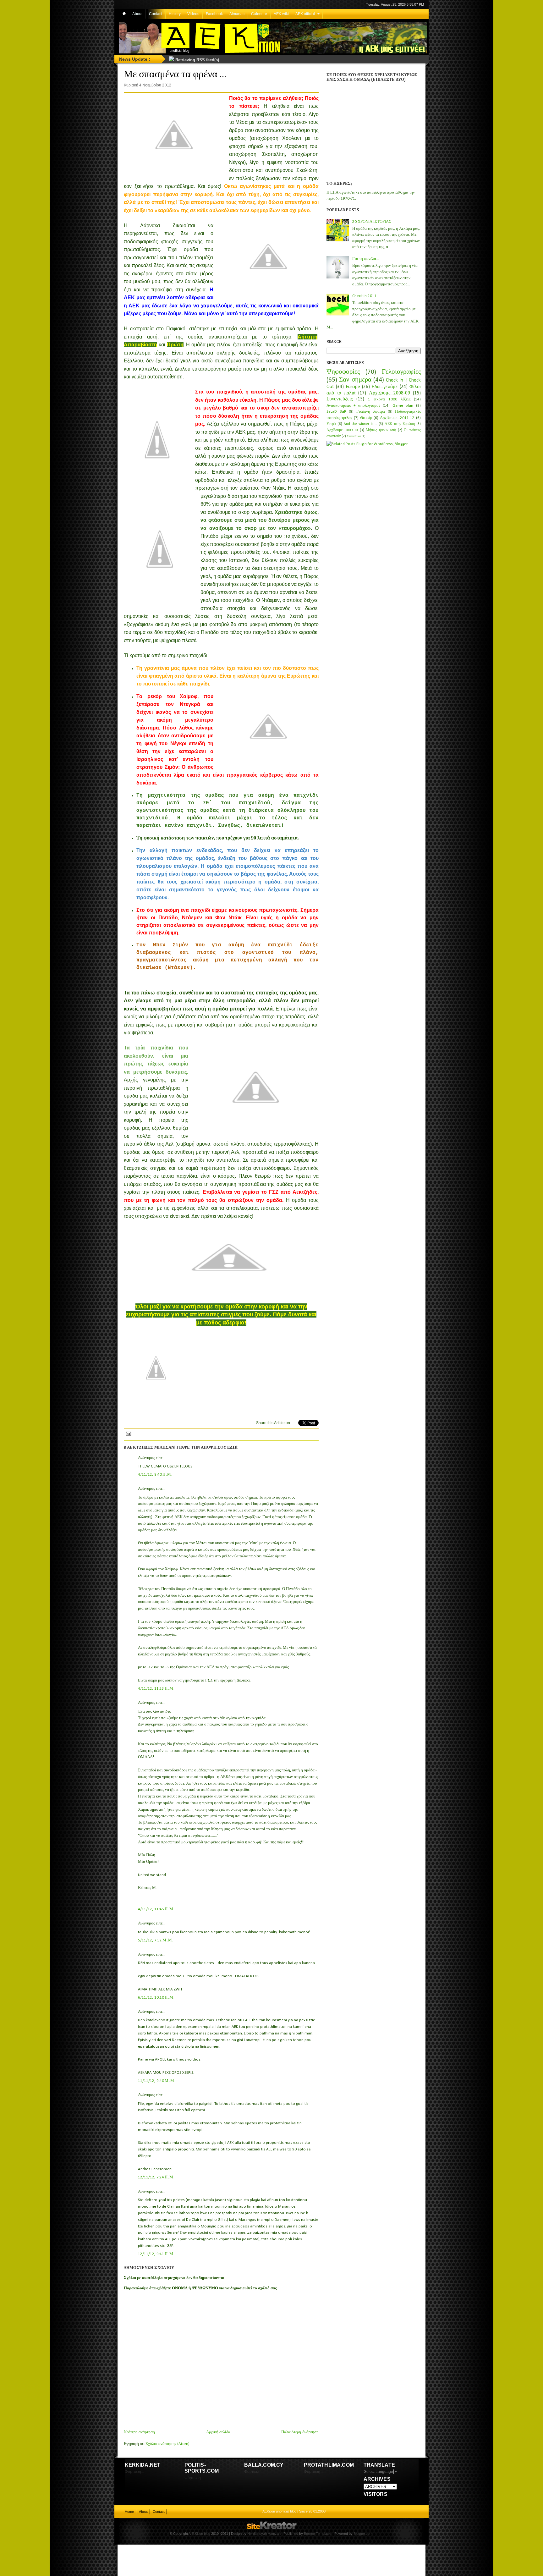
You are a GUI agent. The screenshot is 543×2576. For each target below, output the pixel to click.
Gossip (366, 418)
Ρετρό (331, 424)
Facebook (214, 14)
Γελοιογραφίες (401, 372)
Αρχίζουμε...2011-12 (397, 418)
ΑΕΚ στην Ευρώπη (400, 424)
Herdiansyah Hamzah (264, 2534)
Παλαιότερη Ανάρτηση (300, 2432)
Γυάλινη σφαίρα (371, 412)
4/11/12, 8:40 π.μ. (155, 1475)
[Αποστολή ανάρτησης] (128, 1433)
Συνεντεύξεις (340, 399)
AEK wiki (281, 14)
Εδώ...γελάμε (385, 387)
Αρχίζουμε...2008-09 (389, 393)
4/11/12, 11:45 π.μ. (156, 1909)
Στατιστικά (354, 436)
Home (129, 2512)
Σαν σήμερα (355, 380)
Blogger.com (363, 2534)
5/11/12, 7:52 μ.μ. (156, 1940)
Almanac (237, 14)
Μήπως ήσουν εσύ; (381, 430)
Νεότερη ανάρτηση (139, 2432)
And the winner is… (360, 424)
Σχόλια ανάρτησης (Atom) (167, 2444)
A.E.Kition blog (199, 2534)
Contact (156, 14)
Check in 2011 (364, 296)
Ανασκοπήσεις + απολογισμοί (353, 406)
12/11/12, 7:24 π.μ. (156, 2177)
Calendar (259, 14)
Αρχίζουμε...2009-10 (342, 430)
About (137, 14)
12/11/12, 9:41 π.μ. (156, 2254)
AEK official (305, 14)
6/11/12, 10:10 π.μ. (156, 1998)
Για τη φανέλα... (366, 259)
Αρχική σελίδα (218, 2432)
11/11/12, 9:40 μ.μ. (157, 2081)
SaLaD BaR (336, 412)
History (175, 14)
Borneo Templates (318, 2534)
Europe (353, 387)
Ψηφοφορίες (343, 372)
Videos (193, 14)
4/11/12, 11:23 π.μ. (156, 1689)
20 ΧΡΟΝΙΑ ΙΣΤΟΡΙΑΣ (372, 222)
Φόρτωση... (134, 2472)
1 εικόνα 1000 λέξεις (389, 399)
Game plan (403, 406)
